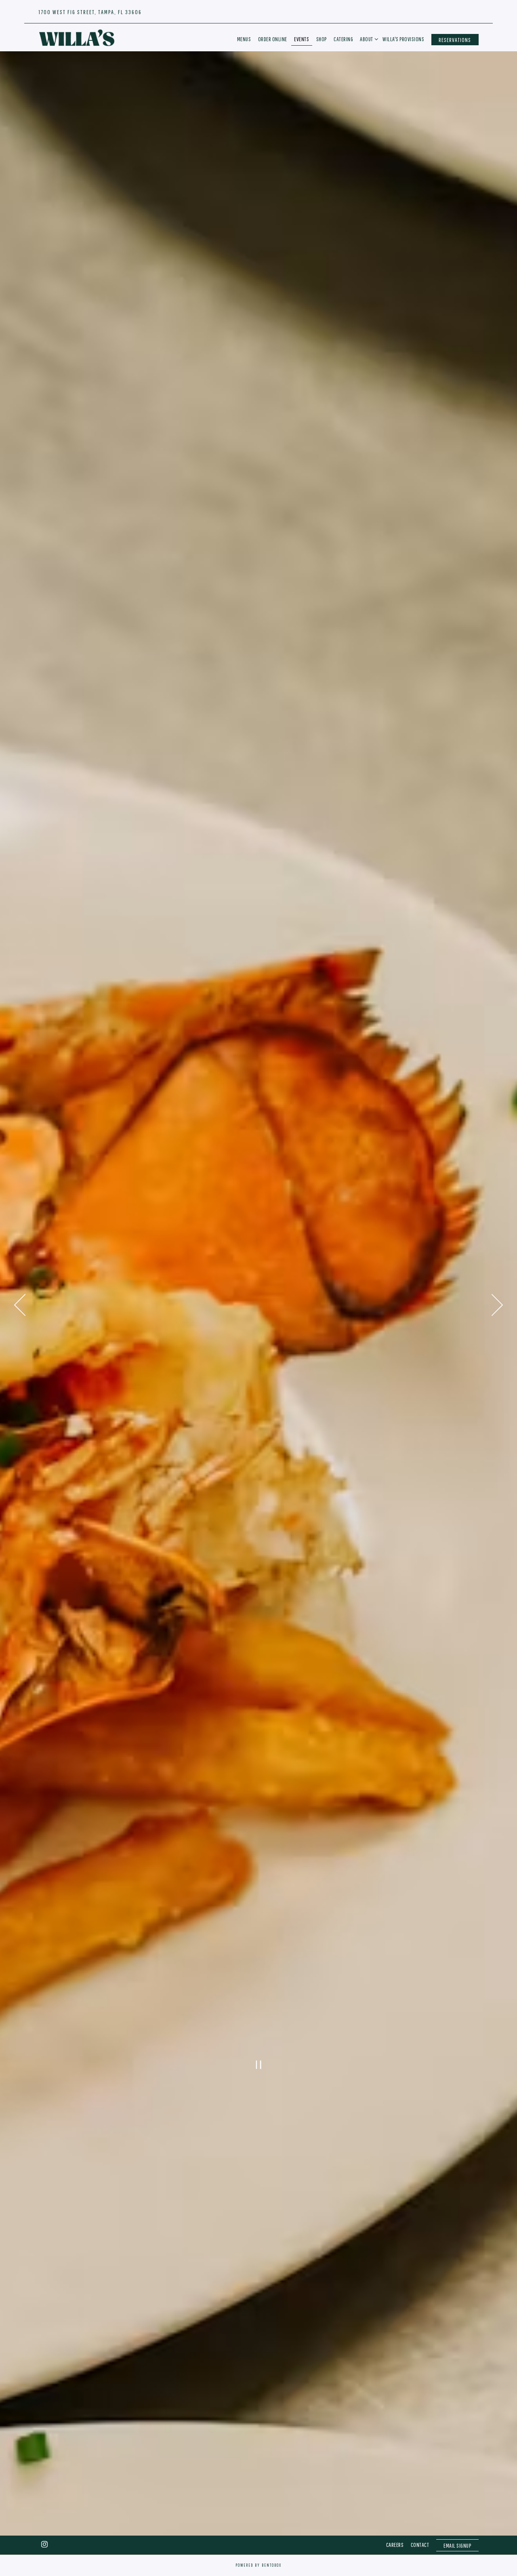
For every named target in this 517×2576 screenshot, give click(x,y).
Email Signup (457, 2546)
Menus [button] (244, 39)
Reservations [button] (455, 40)
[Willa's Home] (77, 37)
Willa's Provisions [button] (403, 39)
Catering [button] (343, 39)
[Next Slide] (497, 1305)
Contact (420, 2545)
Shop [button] (322, 39)
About (368, 39)
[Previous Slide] (20, 1305)
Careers (395, 2545)
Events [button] (302, 39)
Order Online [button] (273, 39)
